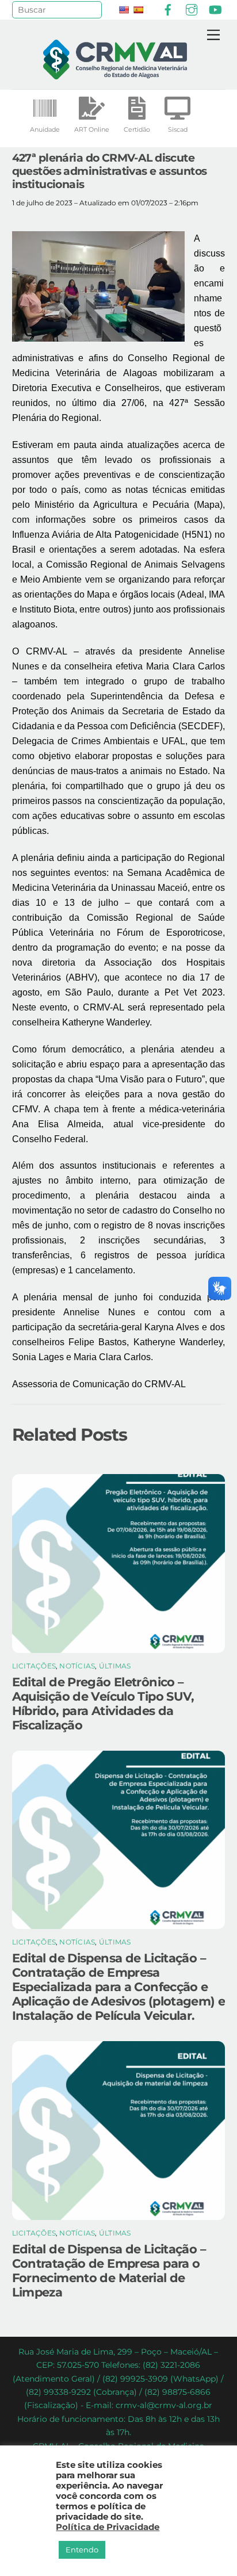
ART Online (92, 129)
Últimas (115, 1666)
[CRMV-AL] (115, 74)
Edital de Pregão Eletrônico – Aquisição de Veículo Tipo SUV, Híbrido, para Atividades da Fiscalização (103, 1704)
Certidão (137, 129)
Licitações (34, 1666)
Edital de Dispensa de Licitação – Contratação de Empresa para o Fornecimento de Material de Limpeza (109, 2271)
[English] (124, 10)
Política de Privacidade (108, 2527)
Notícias (77, 1666)
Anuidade (45, 129)
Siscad (178, 129)
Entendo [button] (82, 2550)
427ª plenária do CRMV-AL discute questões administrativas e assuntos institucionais (110, 171)
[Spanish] (138, 10)
